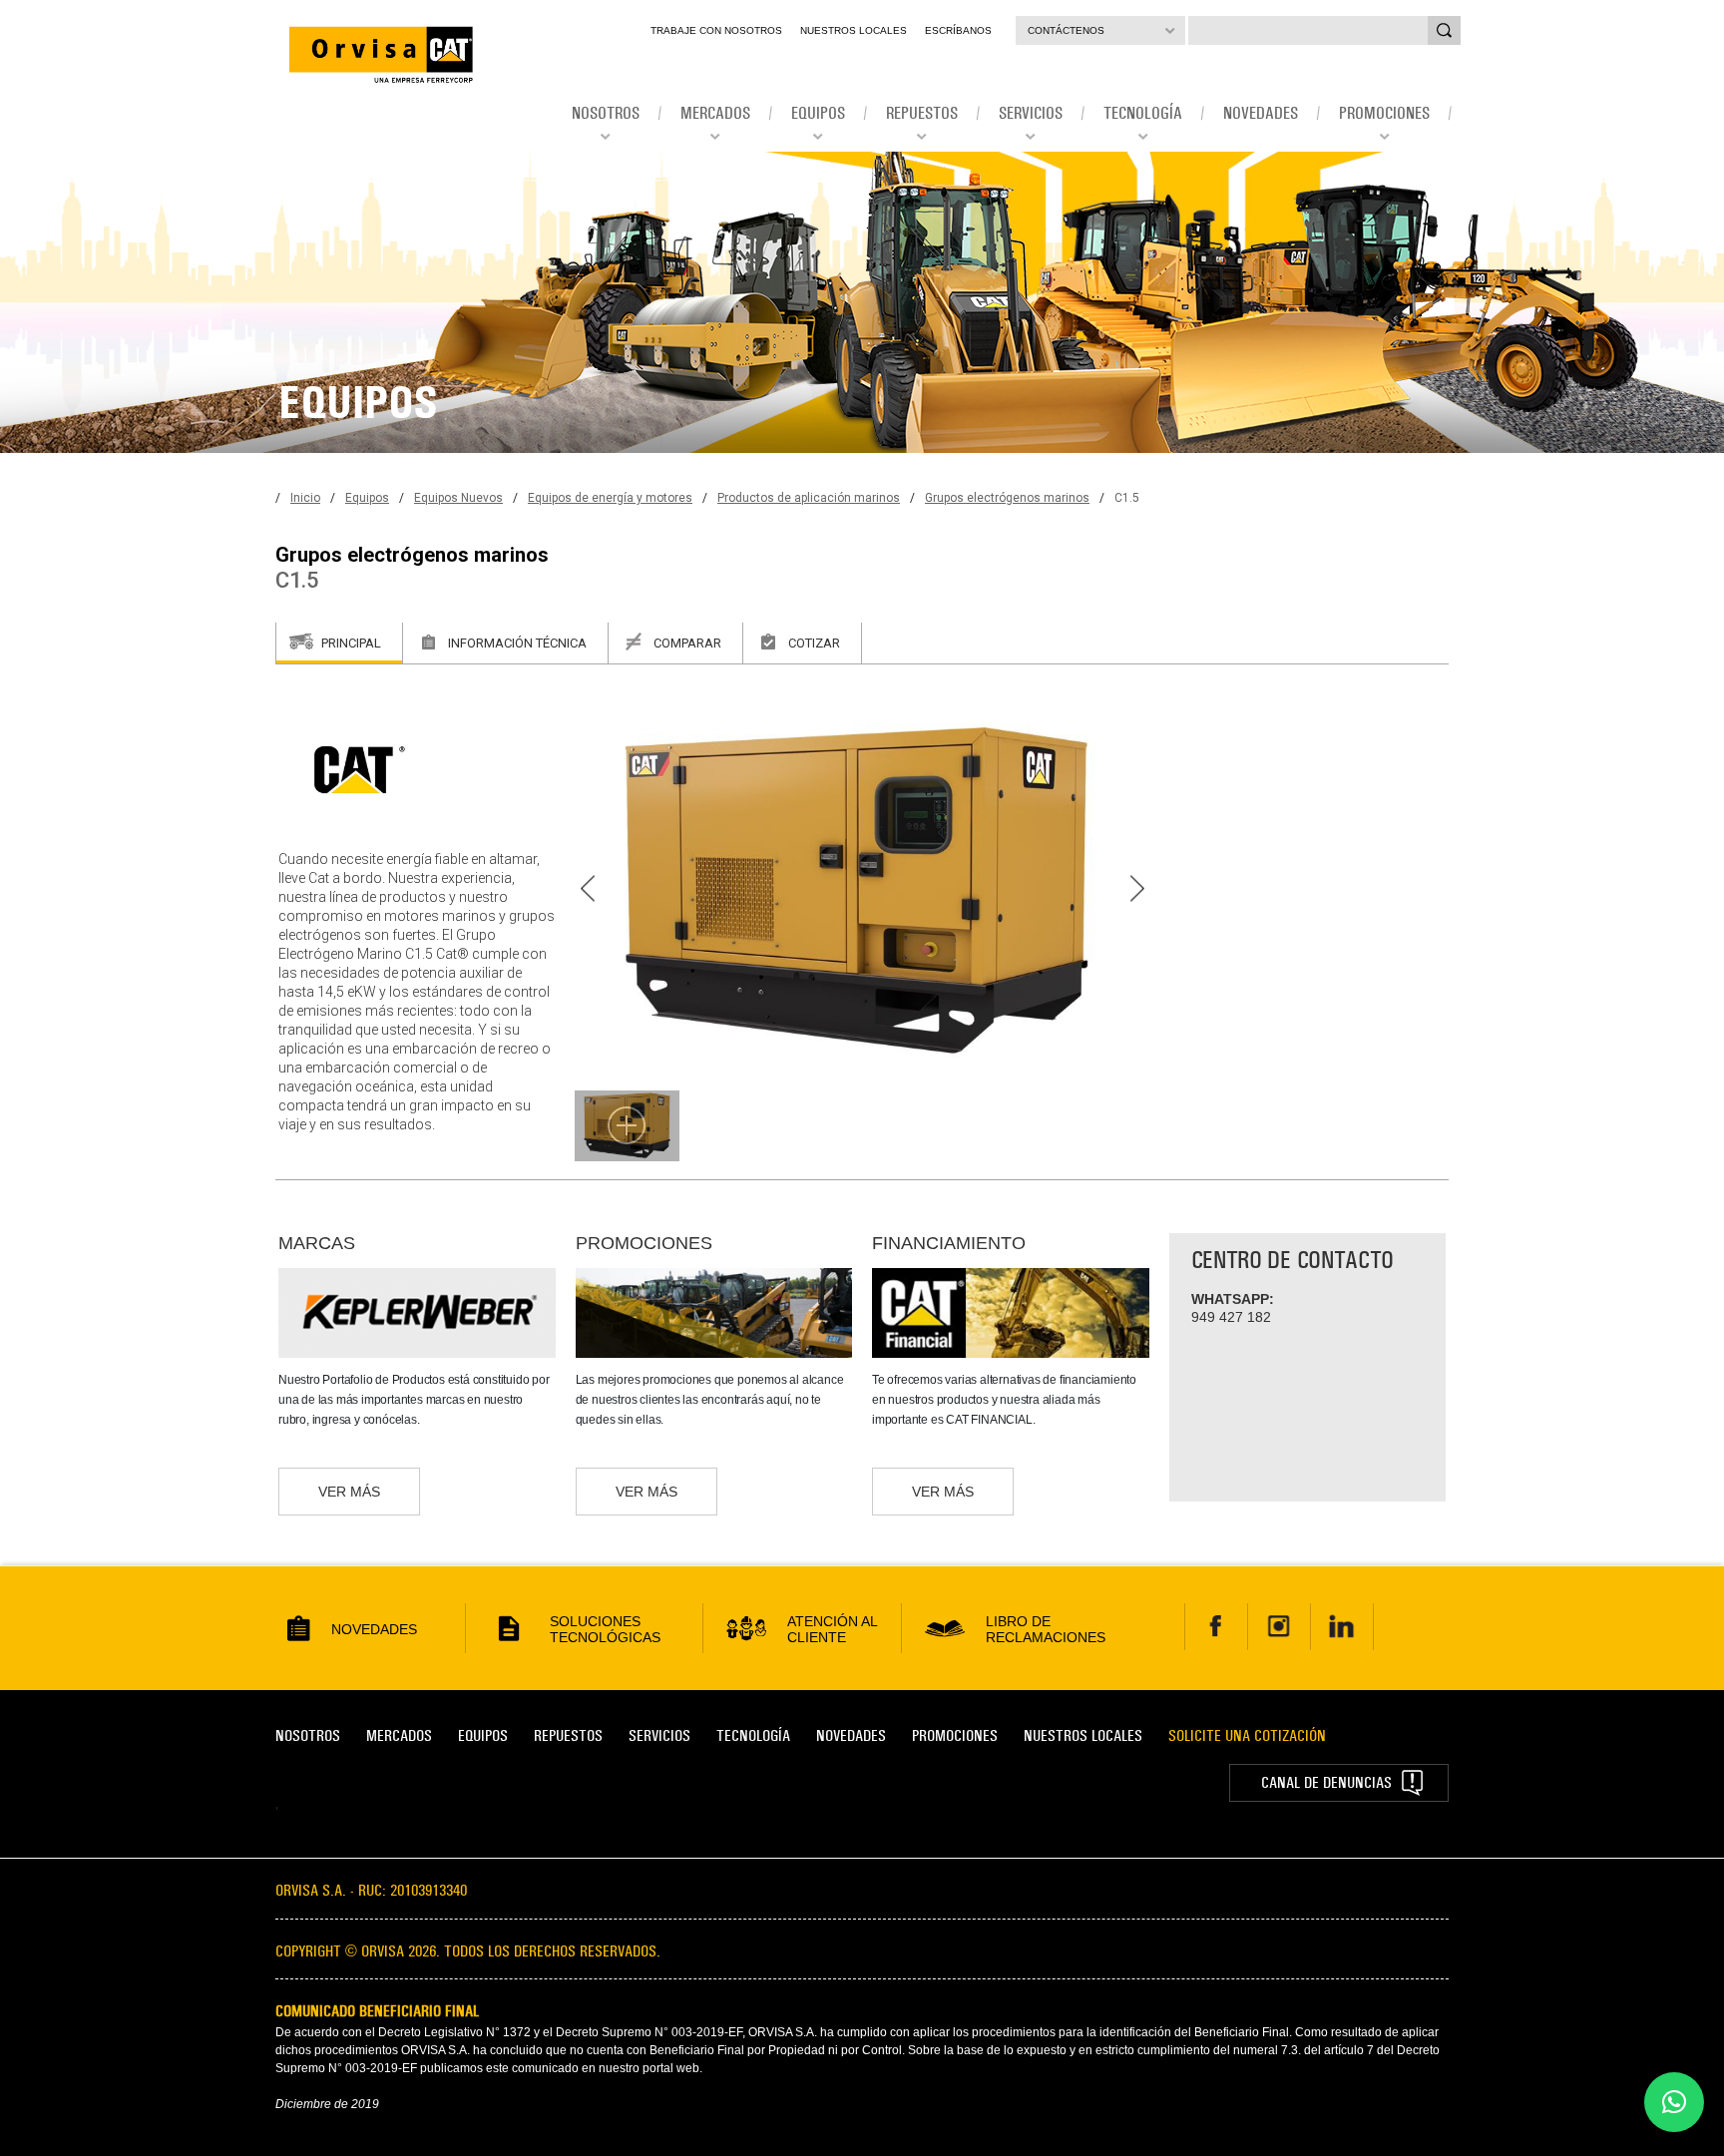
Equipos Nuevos (458, 498)
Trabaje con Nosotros (716, 30)
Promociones (955, 1735)
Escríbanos (958, 30)
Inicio (305, 498)
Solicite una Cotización (1247, 1735)
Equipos (367, 498)
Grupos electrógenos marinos (1007, 498)
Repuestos (568, 1735)
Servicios (659, 1735)
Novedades (851, 1735)
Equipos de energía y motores (610, 498)
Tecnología (753, 1735)
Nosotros (308, 1735)
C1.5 (1127, 498)
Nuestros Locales (854, 30)
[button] (1674, 2102)
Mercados (399, 1735)
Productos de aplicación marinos (809, 498)
